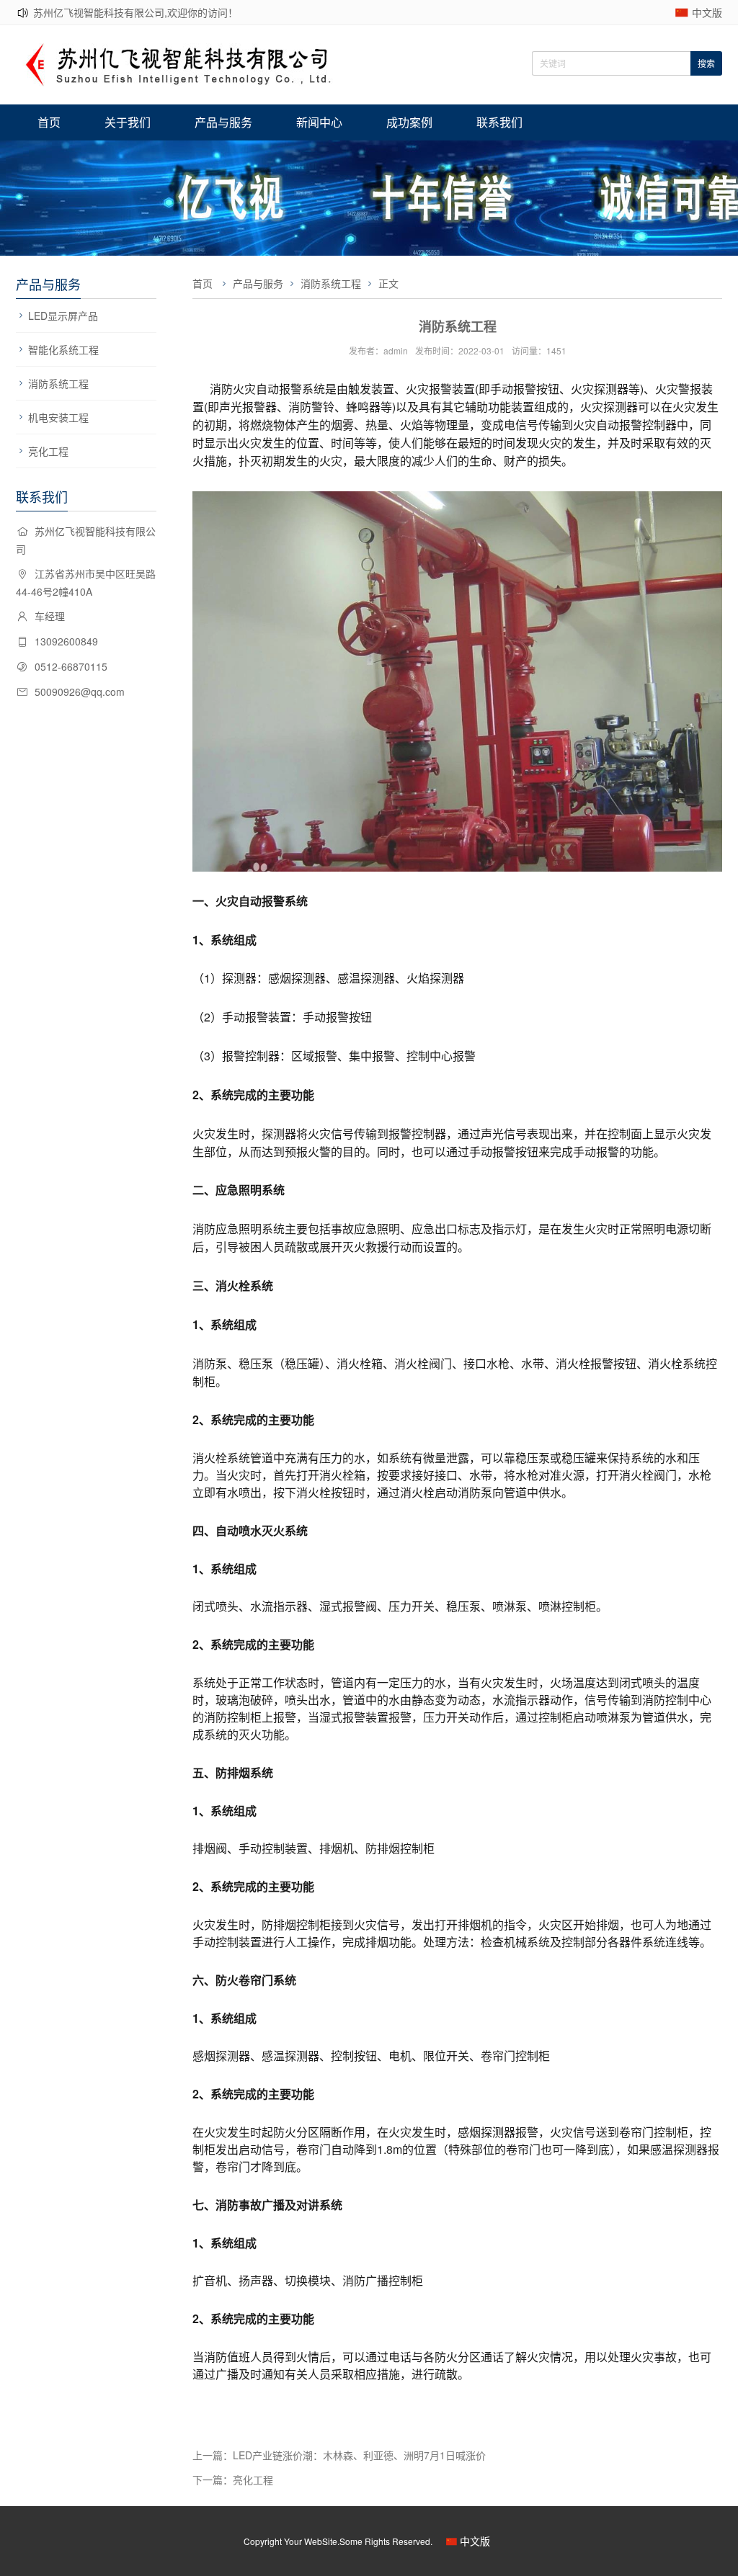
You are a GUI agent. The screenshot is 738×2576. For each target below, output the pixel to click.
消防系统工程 (58, 383)
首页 (49, 122)
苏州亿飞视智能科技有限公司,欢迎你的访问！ (135, 12)
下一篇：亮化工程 (233, 2479)
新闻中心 (319, 122)
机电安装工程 (58, 417)
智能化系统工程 (63, 349)
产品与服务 (223, 122)
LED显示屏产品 (63, 316)
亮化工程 (48, 451)
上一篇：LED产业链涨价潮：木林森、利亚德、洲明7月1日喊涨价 (339, 2455)
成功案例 (409, 122)
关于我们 (128, 122)
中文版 (707, 12)
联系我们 (499, 122)
